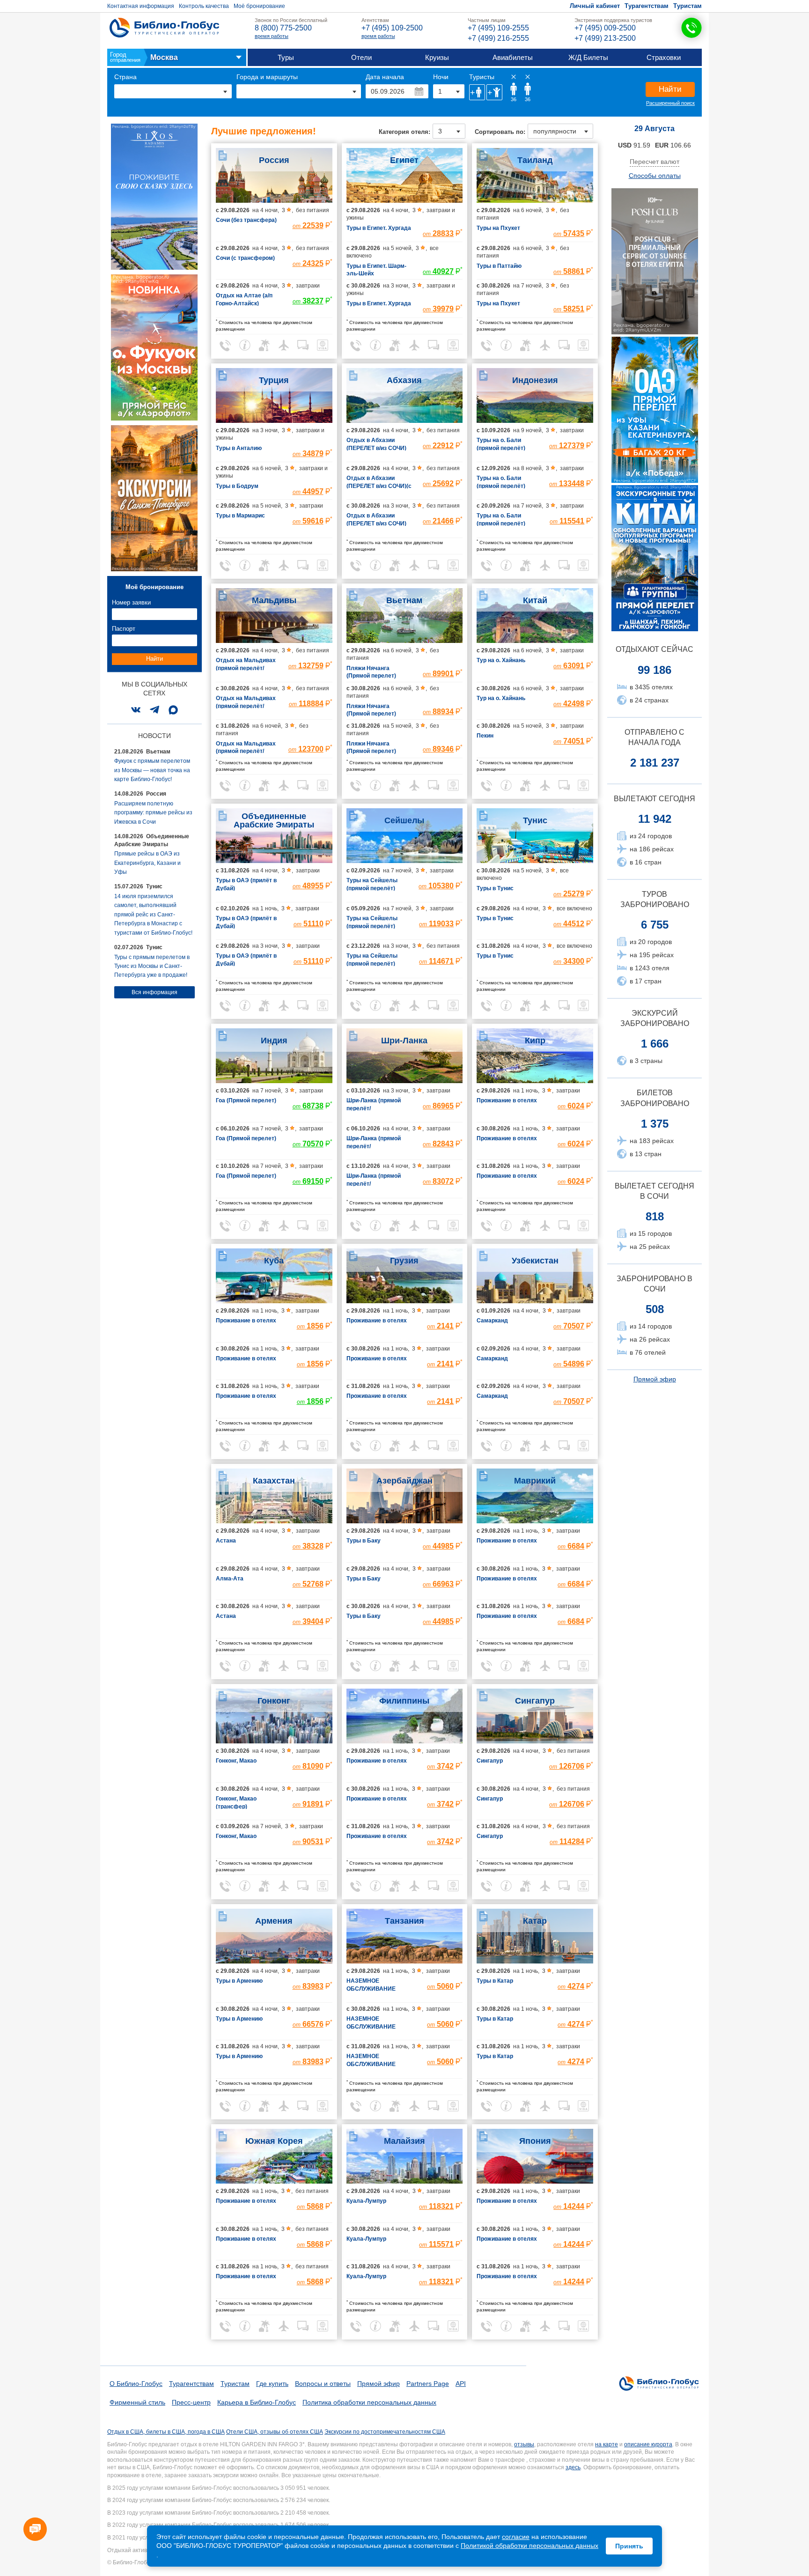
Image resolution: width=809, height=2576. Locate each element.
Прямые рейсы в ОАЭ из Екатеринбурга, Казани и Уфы (147, 863)
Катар (535, 1921)
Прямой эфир (655, 1379)
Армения (274, 1921)
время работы (272, 36)
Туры (286, 57)
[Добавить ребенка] (494, 92)
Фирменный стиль (137, 2402)
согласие (516, 2537)
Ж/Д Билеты (588, 57)
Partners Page (428, 2384)
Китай (535, 600)
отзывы (524, 2444)
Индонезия (535, 380)
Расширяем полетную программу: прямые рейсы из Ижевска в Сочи (153, 813)
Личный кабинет (595, 6)
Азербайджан (404, 1481)
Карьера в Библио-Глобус (257, 2402)
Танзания (404, 1921)
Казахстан (274, 1481)
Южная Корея (274, 2141)
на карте (607, 2444)
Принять (629, 2546)
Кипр (535, 1041)
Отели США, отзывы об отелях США (275, 2432)
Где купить (272, 2384)
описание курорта (648, 2444)
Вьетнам (404, 600)
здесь (573, 2467)
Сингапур (535, 1701)
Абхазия (404, 380)
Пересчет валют (655, 162)
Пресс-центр (191, 2402)
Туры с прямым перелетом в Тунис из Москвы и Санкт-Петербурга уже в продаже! (152, 966)
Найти (670, 89)
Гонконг (274, 1701)
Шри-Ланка (404, 1041)
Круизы (437, 57)
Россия (274, 160)
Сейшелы (404, 820)
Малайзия (404, 2141)
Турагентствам (647, 6)
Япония (535, 2141)
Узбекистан (535, 1261)
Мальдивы (274, 600)
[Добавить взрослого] (477, 92)
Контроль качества (204, 6)
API (461, 2384)
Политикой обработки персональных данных (530, 2546)
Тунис (535, 820)
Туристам (688, 6)
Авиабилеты (513, 57)
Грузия (404, 1261)
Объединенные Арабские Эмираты (274, 820)
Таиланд (535, 160)
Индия (274, 1041)
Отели (361, 57)
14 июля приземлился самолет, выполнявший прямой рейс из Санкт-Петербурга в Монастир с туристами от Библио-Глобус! (153, 915)
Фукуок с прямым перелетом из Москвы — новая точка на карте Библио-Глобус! (152, 770)
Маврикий (535, 1481)
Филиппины (404, 1701)
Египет (404, 160)
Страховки (664, 57)
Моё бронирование (259, 6)
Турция (274, 380)
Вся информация (154, 992)
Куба (274, 1261)
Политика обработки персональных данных (369, 2402)
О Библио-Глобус (136, 2384)
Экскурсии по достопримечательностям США (385, 2432)
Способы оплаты (655, 176)
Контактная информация (141, 6)
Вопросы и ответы (323, 2384)
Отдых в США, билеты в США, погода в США (166, 2432)
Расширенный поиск (670, 103)
